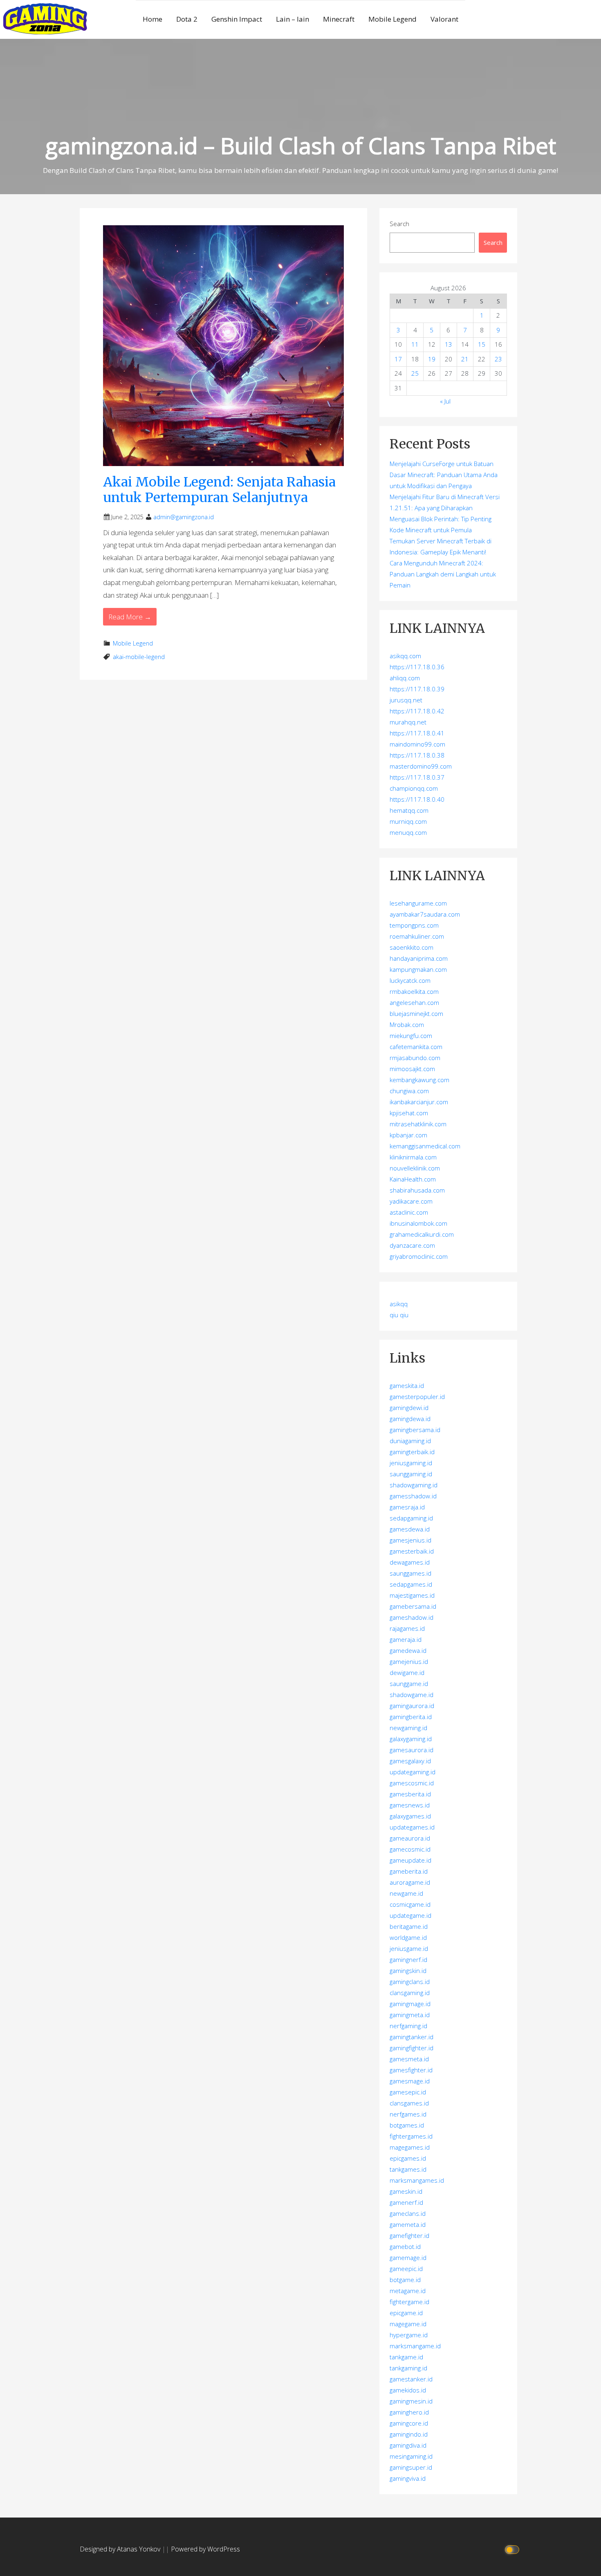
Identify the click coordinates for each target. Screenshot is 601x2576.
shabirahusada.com (417, 1190)
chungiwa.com (409, 1091)
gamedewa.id (408, 1650)
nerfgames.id (408, 2114)
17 (398, 359)
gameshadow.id (412, 1617)
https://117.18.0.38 (417, 755)
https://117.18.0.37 (417, 777)
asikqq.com (405, 656)
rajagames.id (407, 1628)
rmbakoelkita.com (414, 991)
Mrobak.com (407, 1025)
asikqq (399, 1304)
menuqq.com (408, 832)
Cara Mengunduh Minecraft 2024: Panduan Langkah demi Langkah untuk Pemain (443, 574)
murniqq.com (408, 821)
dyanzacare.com (412, 1245)
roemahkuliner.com (417, 936)
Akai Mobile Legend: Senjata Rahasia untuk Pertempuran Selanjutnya (219, 490)
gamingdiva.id (408, 2445)
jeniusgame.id (409, 1948)
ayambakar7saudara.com (425, 914)
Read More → (130, 617)
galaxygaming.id (411, 1739)
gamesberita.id (410, 1794)
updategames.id (412, 1827)
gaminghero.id (409, 2412)
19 (432, 359)
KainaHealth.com (413, 1179)
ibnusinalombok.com (418, 1223)
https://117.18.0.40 (417, 799)
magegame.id (408, 2324)
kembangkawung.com (419, 1080)
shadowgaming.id (414, 1485)
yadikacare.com (411, 1201)
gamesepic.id (408, 2092)
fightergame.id (409, 2302)
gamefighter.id (409, 2235)
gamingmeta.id (410, 2015)
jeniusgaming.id (411, 1463)
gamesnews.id (410, 1805)
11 (415, 344)
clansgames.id (409, 2103)
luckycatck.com (410, 980)
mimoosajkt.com (412, 1069)
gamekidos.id (408, 2390)
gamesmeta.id (409, 2059)
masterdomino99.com (421, 766)
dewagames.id (410, 1562)
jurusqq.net (406, 700)
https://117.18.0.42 (417, 711)
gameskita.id (407, 1386)
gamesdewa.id (410, 1529)
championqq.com (414, 788)
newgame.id (406, 1893)
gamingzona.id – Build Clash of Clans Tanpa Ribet (301, 145)
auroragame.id (410, 1882)
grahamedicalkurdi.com (422, 1234)
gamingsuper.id (411, 2467)
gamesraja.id (407, 1507)
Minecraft (339, 19)
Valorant (444, 19)
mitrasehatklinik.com (418, 1124)
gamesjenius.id (410, 1540)
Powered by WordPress (205, 2549)
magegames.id (410, 2147)
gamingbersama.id (415, 1430)
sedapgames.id (411, 1584)
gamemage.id (408, 2258)
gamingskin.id (408, 1971)
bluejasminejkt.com (416, 1013)
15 (482, 344)
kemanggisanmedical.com (425, 1146)
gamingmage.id (410, 2004)
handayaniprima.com (419, 958)
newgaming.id (408, 1728)
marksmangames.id (417, 2180)
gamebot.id (405, 2246)
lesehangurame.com (418, 903)
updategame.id (410, 1915)
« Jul (445, 401)
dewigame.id (407, 1672)
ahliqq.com (405, 678)
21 (465, 359)
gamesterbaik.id (412, 1551)
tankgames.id (408, 2169)
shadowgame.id (412, 1695)
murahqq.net (408, 722)
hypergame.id (409, 2335)
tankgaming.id (408, 2368)
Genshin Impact (237, 19)
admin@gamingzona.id (184, 517)
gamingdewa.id (410, 1419)
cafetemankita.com (416, 1047)
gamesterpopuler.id (417, 1397)
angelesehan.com (414, 1002)
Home (152, 19)
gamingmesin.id (411, 2401)
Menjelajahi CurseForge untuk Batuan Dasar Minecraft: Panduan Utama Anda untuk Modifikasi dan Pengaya (444, 475)
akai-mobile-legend (139, 657)
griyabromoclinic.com (419, 1256)
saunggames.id (410, 1573)
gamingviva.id (408, 2478)
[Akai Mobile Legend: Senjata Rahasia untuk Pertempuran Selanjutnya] (223, 345)
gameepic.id (406, 2269)
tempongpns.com (414, 925)
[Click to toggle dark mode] (513, 2549)
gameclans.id (408, 2213)
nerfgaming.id (408, 2026)
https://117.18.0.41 (417, 733)
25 (415, 373)
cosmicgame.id (410, 1904)
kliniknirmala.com (413, 1157)
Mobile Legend (392, 19)
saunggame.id (409, 1684)
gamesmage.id (410, 2081)
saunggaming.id (411, 1474)
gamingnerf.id (408, 1959)
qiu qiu (399, 1315)
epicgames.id (408, 2158)
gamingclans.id (410, 1982)
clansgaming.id (410, 1993)
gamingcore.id (409, 2423)
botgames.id (407, 2125)
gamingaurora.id (412, 1706)
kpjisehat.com (409, 1113)
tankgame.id (406, 2357)
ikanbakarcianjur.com (419, 1102)
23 (498, 359)
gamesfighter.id (411, 2070)
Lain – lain (293, 19)
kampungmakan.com (418, 969)
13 (449, 344)
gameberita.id (409, 1871)
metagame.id (408, 2291)
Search (399, 224)
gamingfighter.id (412, 2048)
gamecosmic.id (410, 1849)
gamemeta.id (408, 2224)
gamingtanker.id (412, 2037)
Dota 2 (187, 19)
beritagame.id (409, 1926)
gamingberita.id (411, 1717)
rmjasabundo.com (415, 1058)
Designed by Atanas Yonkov (121, 2549)
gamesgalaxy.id (410, 1761)
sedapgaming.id (411, 1518)
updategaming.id (413, 1772)
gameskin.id (406, 2191)
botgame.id (405, 2280)
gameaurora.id (410, 1838)
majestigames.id (412, 1595)
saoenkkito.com (412, 947)
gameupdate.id (410, 1860)
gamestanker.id (411, 2379)
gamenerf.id (406, 2202)
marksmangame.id (415, 2346)
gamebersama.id (413, 1606)
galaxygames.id (410, 1816)
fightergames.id (411, 2136)
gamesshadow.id (413, 1496)
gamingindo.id (409, 2434)
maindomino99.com (417, 744)
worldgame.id (408, 1937)
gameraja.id (406, 1639)
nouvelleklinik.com (415, 1168)
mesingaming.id (411, 2456)
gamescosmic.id (412, 1783)
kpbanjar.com (408, 1135)
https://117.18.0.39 (417, 689)
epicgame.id (406, 2313)
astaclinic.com (409, 1212)
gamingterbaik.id (412, 1452)
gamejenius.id (409, 1661)
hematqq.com (409, 810)
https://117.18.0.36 (417, 667)
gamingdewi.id (409, 1408)
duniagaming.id (410, 1441)
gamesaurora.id (412, 1750)
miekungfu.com (411, 1036)
